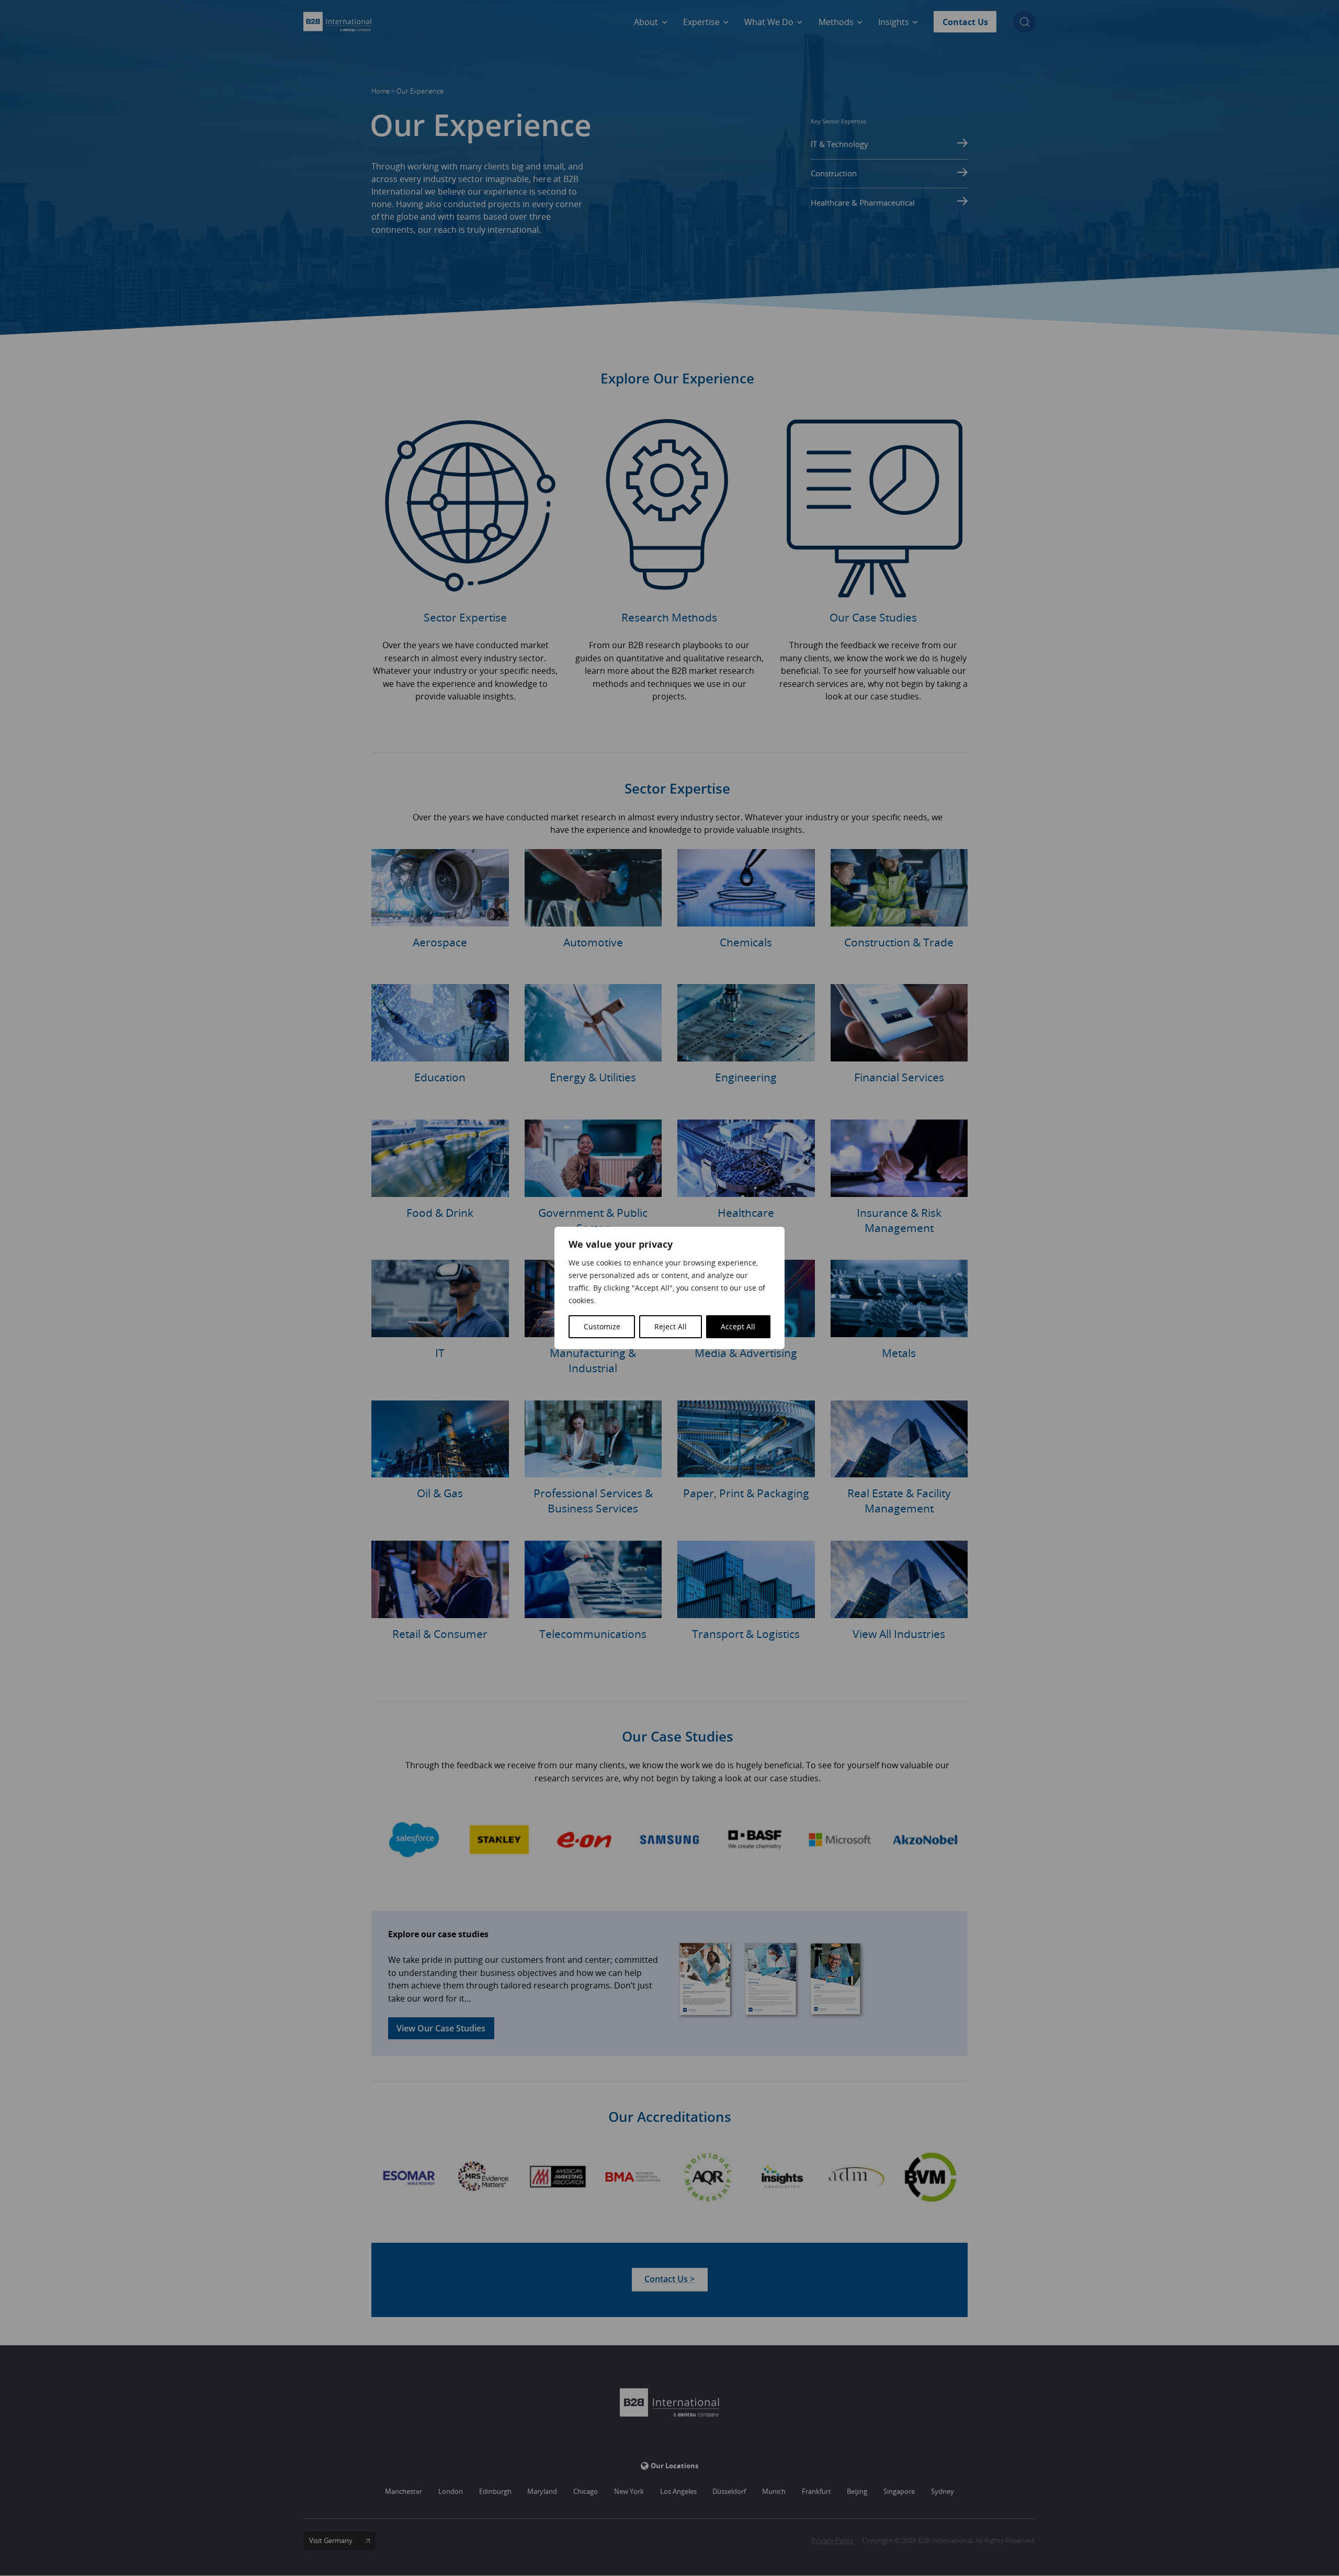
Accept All (738, 1326)
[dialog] (669, 1288)
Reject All (671, 1326)
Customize (602, 1326)
